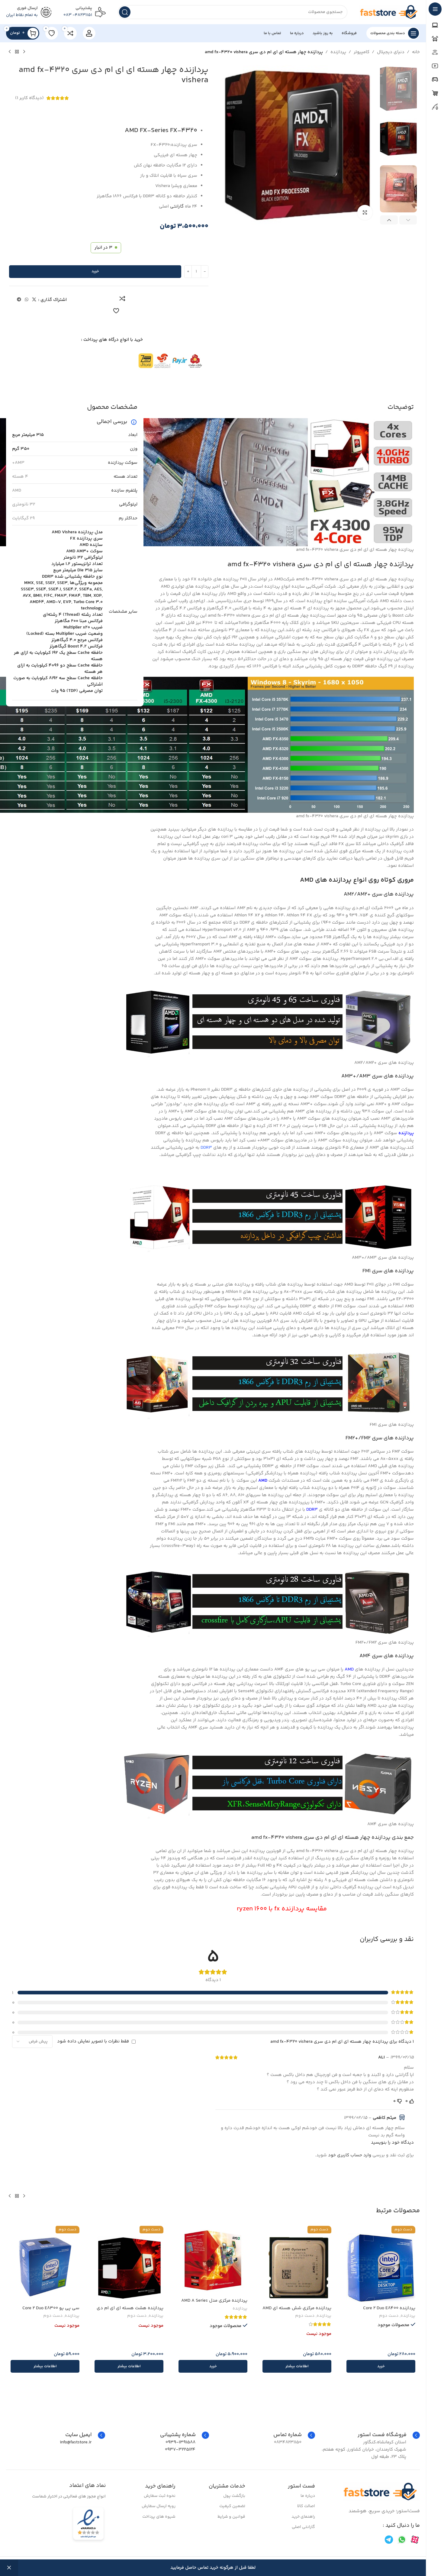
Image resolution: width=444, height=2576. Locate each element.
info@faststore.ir (76, 2442)
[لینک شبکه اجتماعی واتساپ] (27, 300)
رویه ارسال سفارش (159, 2506)
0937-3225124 (180, 2450)
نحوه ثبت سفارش (160, 2496)
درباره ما (308, 2496)
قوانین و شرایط (231, 2517)
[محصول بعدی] (10, 52)
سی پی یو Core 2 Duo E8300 (51, 2308)
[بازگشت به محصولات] (17, 52)
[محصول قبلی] (24, 52)
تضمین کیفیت (232, 2506)
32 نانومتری (24, 504)
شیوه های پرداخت (159, 2517)
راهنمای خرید (303, 2517)
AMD (17, 491)
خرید (95, 271)
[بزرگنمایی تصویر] (365, 212)
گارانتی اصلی (303, 2527)
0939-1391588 (180, 2442)
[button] (408, 220)
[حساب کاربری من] (89, 33)
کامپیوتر (362, 52)
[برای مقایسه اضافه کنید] (122, 299)
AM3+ (18, 463)
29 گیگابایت (23, 518)
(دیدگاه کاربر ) (29, 98)
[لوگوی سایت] (390, 12)
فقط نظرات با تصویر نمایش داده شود (93, 2041)
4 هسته (20, 477)
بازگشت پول (234, 2496)
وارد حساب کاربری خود (350, 2155)
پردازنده (338, 52)
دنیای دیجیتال (391, 52)
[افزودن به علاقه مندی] (116, 311)
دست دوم (389, 2316)
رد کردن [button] (9, 2568)
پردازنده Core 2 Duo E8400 (389, 2308)
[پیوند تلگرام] (19, 300)
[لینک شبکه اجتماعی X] (34, 300)
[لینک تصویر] (381, 2492)
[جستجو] (125, 12)
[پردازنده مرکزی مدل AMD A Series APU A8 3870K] (213, 2260)
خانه (416, 52)
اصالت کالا (306, 2506)
